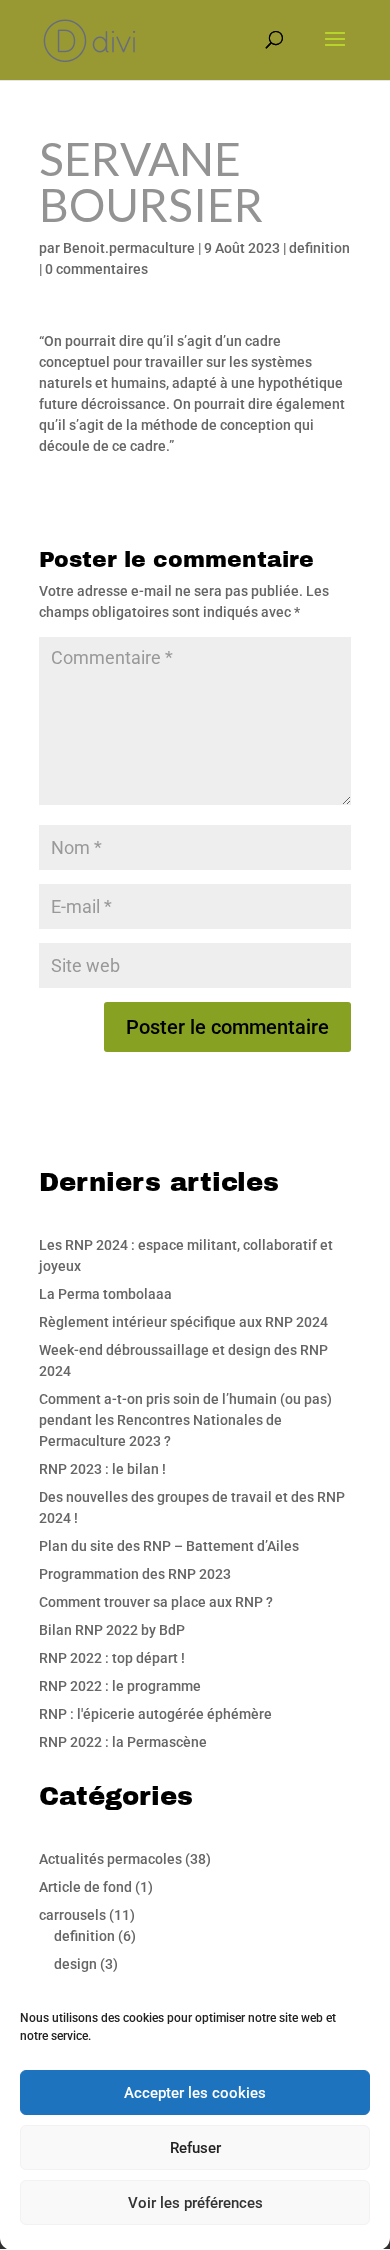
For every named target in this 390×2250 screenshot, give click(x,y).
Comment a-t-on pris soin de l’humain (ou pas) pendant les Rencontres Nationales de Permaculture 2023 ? (185, 1420)
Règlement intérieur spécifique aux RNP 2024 (183, 1322)
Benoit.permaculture (129, 248)
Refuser (195, 2148)
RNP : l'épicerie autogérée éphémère (155, 1714)
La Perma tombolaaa (105, 1294)
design (75, 1964)
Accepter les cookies (195, 2093)
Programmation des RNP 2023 (135, 1574)
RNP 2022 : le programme (120, 1686)
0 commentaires (96, 269)
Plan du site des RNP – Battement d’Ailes (169, 1546)
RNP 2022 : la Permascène (123, 1742)
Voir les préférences (195, 2203)
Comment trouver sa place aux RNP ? (156, 1602)
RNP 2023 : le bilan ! (102, 1469)
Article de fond (85, 1887)
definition (319, 248)
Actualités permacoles (110, 1859)
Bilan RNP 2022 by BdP (112, 1630)
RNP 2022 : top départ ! (112, 1658)
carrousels (72, 1915)
